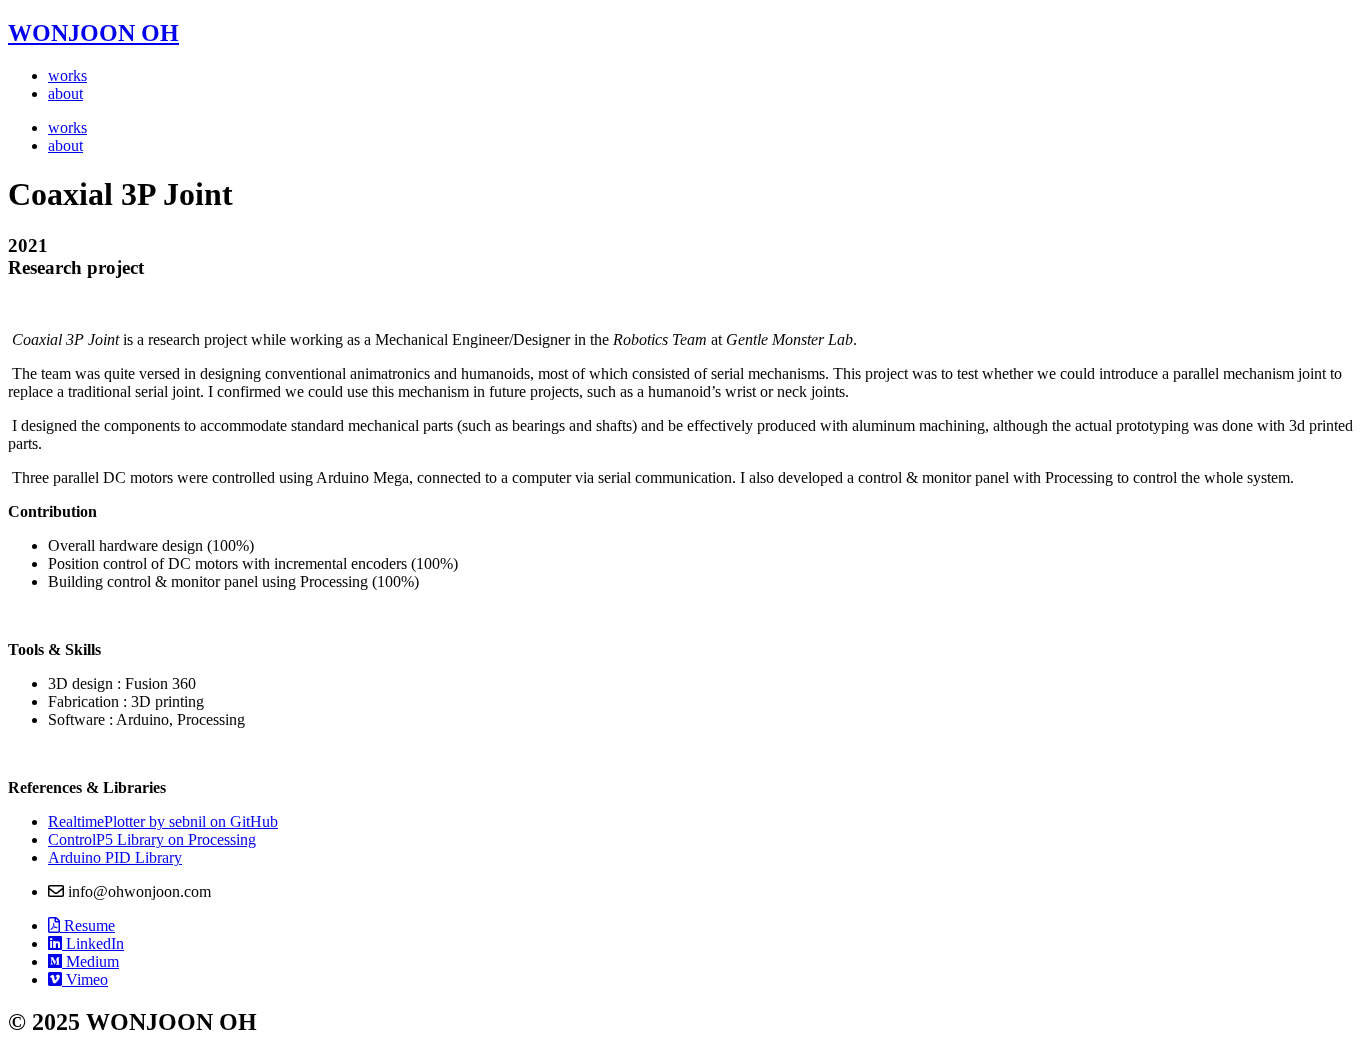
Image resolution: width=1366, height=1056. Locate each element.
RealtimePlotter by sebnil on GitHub (163, 821)
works (67, 75)
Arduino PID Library (115, 857)
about (65, 93)
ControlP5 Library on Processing (152, 839)
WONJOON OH (93, 33)
